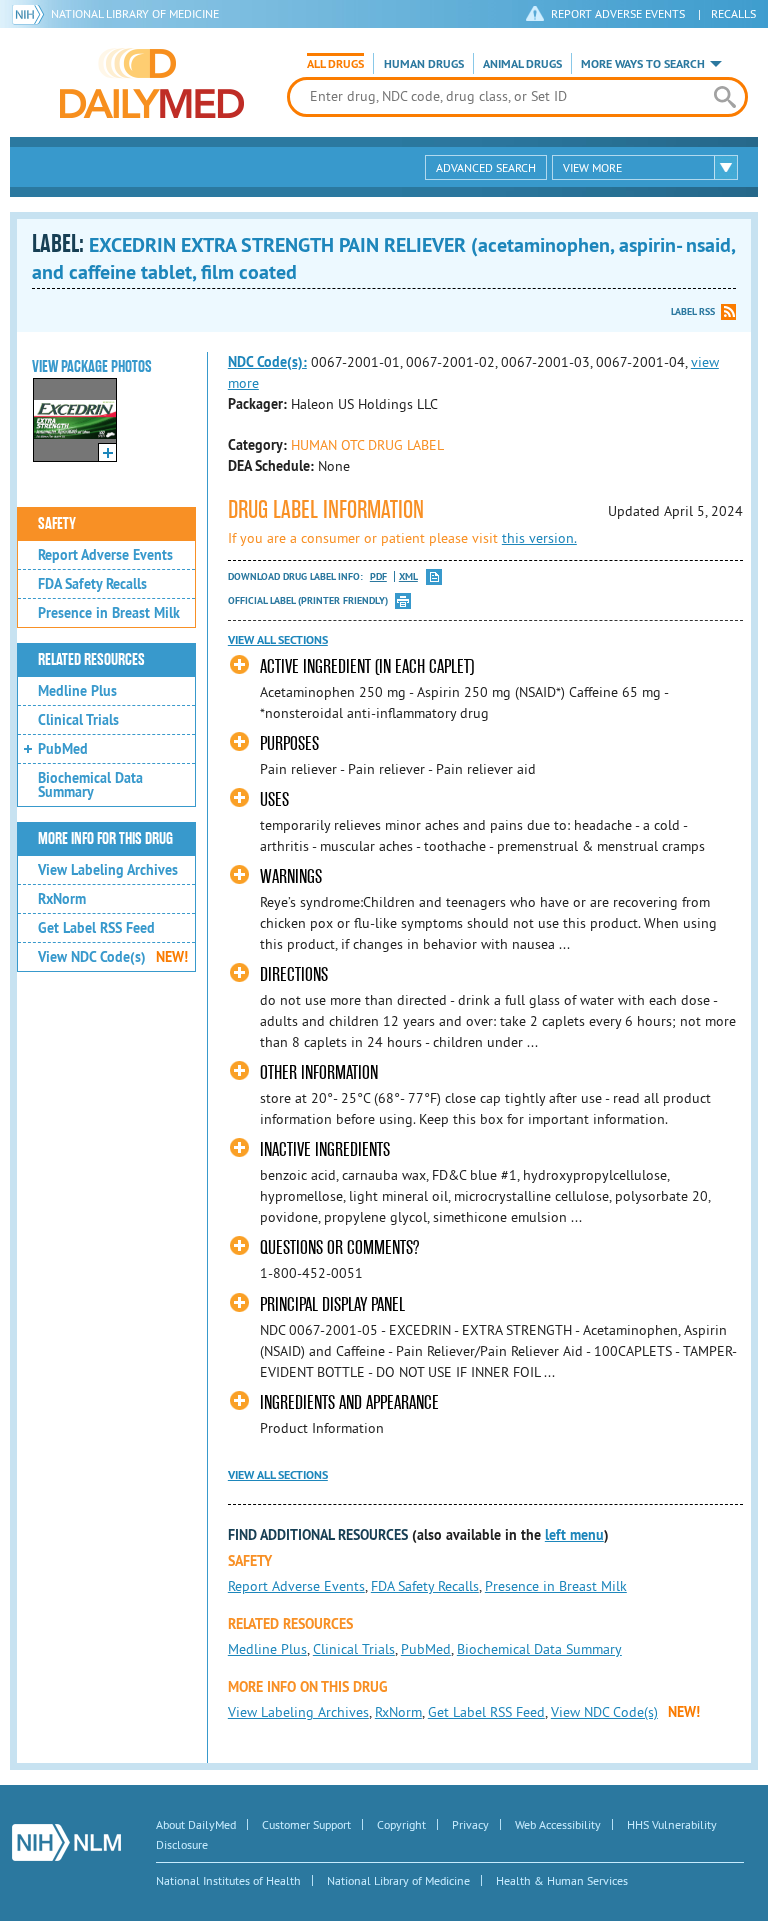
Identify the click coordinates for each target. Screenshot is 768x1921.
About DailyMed (196, 1824)
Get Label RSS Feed (96, 928)
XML (408, 576)
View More (592, 167)
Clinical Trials (78, 720)
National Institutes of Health (228, 1880)
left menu (574, 1535)
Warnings (291, 876)
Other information (319, 1072)
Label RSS (693, 311)
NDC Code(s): (267, 362)
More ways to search (643, 64)
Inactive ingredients (325, 1149)
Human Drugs (424, 64)
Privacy (470, 1824)
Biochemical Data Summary (90, 785)
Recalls (733, 13)
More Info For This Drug (105, 839)
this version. (539, 538)
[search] (725, 97)
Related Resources (91, 660)
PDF (378, 576)
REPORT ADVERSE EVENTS (618, 13)
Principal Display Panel (332, 1304)
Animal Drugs (522, 64)
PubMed (63, 749)
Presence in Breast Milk (109, 613)
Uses (274, 799)
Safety (57, 524)
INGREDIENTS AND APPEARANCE (349, 1402)
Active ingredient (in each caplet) (367, 666)
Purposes (289, 743)
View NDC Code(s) (113, 957)
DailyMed (152, 83)
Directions (294, 974)
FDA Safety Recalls (92, 584)
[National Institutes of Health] (31, 14)
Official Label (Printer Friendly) (308, 600)
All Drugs (335, 64)
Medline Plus (77, 691)
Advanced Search (486, 167)
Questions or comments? (339, 1247)
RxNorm (62, 899)
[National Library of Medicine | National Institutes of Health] (66, 1842)
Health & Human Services (562, 1880)
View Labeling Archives (108, 870)
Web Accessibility (558, 1824)
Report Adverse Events (105, 555)
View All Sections (278, 640)
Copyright (401, 1824)
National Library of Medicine (135, 13)
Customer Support (306, 1824)
